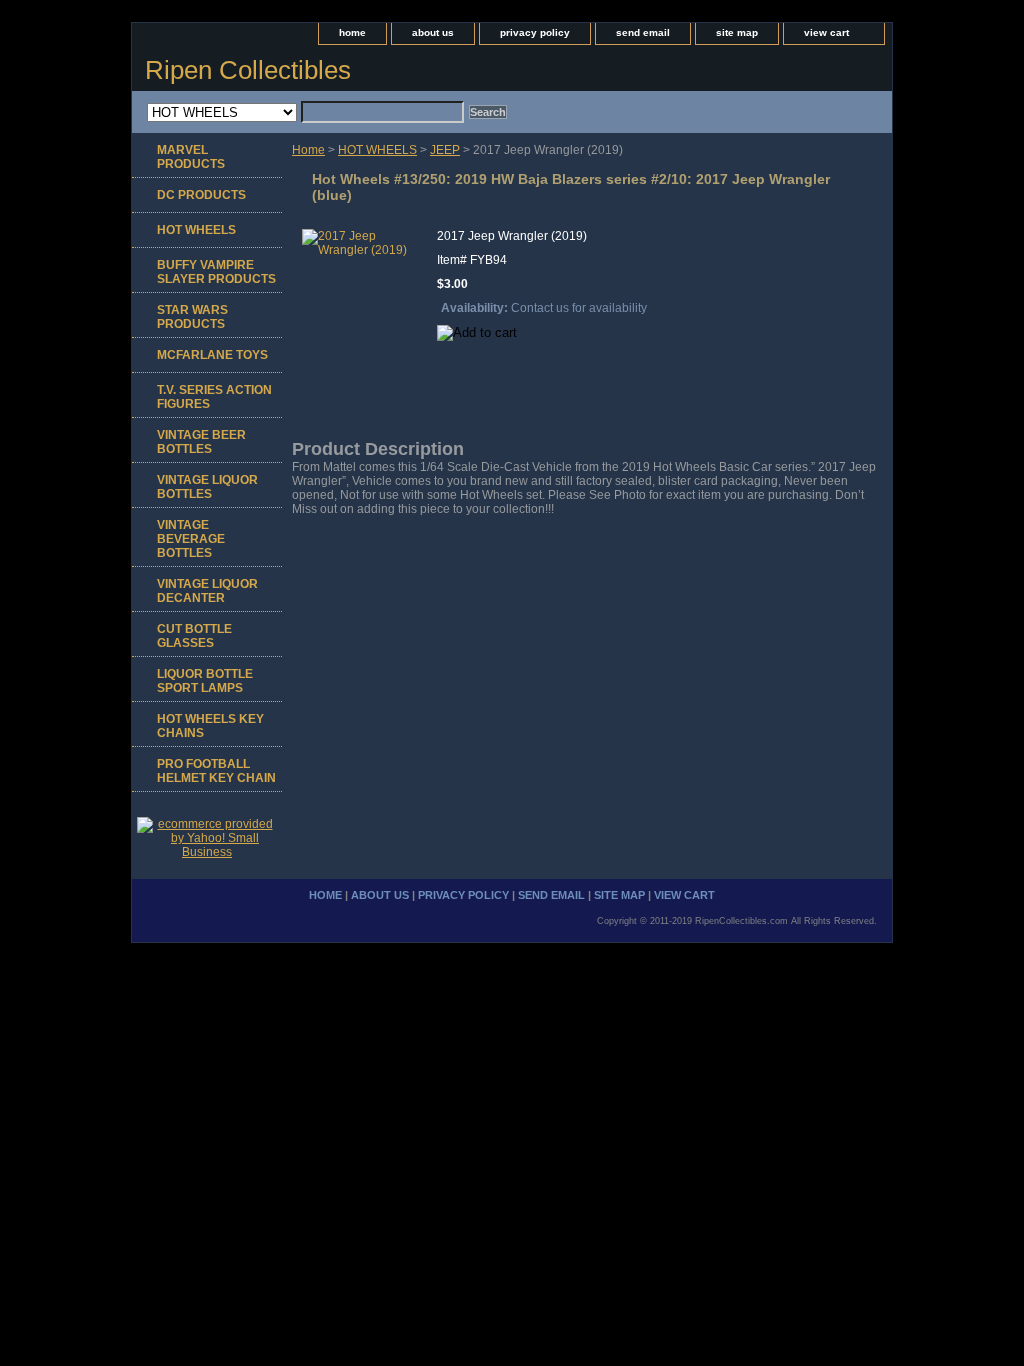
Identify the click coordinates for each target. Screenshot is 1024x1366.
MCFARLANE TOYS (212, 355)
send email (643, 32)
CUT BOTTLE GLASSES (194, 636)
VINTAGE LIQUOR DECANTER (207, 591)
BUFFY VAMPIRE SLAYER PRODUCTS (216, 272)
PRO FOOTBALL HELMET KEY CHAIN (216, 771)
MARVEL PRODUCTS (191, 157)
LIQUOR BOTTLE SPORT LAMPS (205, 681)
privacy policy (535, 32)
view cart (826, 32)
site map (737, 32)
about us (433, 32)
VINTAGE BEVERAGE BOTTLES (191, 539)
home (352, 32)
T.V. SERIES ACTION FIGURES (214, 397)
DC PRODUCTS (201, 195)
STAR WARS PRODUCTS (192, 317)
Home (308, 150)
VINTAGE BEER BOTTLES (201, 442)
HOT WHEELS (377, 150)
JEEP (445, 150)
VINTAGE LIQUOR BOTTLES (207, 487)
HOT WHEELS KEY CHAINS (210, 726)
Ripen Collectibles (248, 70)
